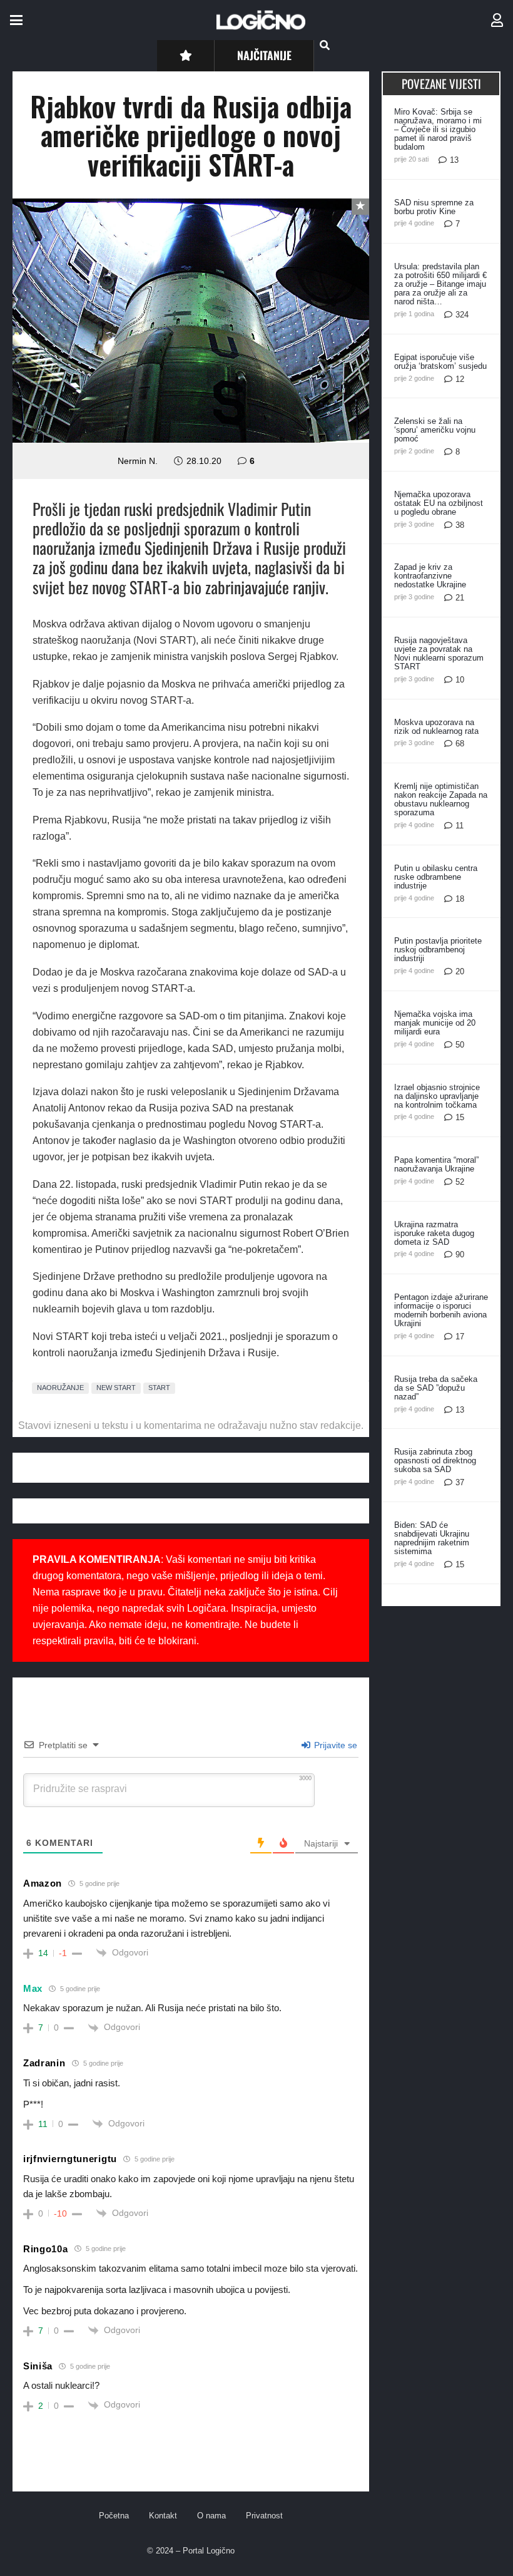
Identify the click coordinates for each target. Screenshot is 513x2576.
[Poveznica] (497, 20)
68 (460, 744)
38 (460, 525)
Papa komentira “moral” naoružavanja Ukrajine (436, 1164)
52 (460, 1182)
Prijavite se (334, 1745)
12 (460, 379)
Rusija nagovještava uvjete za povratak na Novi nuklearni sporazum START (439, 653)
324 (462, 315)
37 (460, 1482)
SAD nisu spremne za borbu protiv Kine (434, 207)
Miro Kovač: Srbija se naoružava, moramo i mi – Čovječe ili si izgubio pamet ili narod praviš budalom (438, 129)
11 (460, 826)
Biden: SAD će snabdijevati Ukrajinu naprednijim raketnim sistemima (432, 1538)
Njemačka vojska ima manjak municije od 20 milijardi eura (435, 1023)
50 (460, 1045)
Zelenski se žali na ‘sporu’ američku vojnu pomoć (435, 430)
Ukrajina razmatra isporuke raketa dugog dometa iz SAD (434, 1233)
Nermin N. (138, 461)
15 (460, 1117)
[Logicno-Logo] (261, 20)
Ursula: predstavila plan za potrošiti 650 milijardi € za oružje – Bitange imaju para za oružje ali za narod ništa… (440, 284)
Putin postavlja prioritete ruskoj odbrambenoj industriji (438, 950)
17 (460, 1337)
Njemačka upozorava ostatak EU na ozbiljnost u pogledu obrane (439, 503)
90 (460, 1255)
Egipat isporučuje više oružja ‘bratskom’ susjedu (440, 362)
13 (454, 160)
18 (460, 899)
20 (460, 971)
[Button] (185, 55)
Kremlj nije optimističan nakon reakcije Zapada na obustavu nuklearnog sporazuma (441, 799)
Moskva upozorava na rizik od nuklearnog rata (436, 727)
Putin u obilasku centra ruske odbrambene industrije (436, 877)
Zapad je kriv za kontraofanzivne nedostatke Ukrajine (430, 576)
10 (460, 680)
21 (460, 598)
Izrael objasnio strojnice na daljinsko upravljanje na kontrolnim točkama (437, 1096)
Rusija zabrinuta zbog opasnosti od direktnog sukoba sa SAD (435, 1461)
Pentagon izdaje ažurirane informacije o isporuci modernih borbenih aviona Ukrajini (441, 1310)
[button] (16, 20)
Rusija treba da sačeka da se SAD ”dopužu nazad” (436, 1388)
